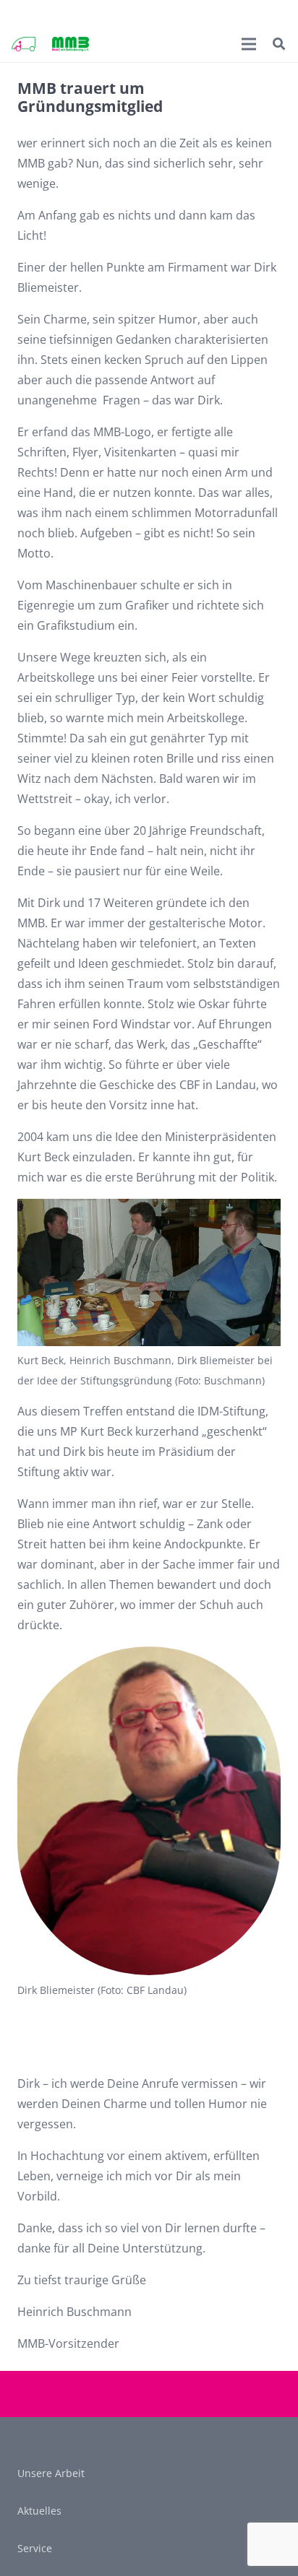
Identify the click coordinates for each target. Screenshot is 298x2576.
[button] (279, 44)
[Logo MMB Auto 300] (24, 44)
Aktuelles (39, 2511)
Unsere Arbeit (51, 2473)
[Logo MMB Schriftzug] (71, 44)
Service (35, 2548)
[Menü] (250, 44)
